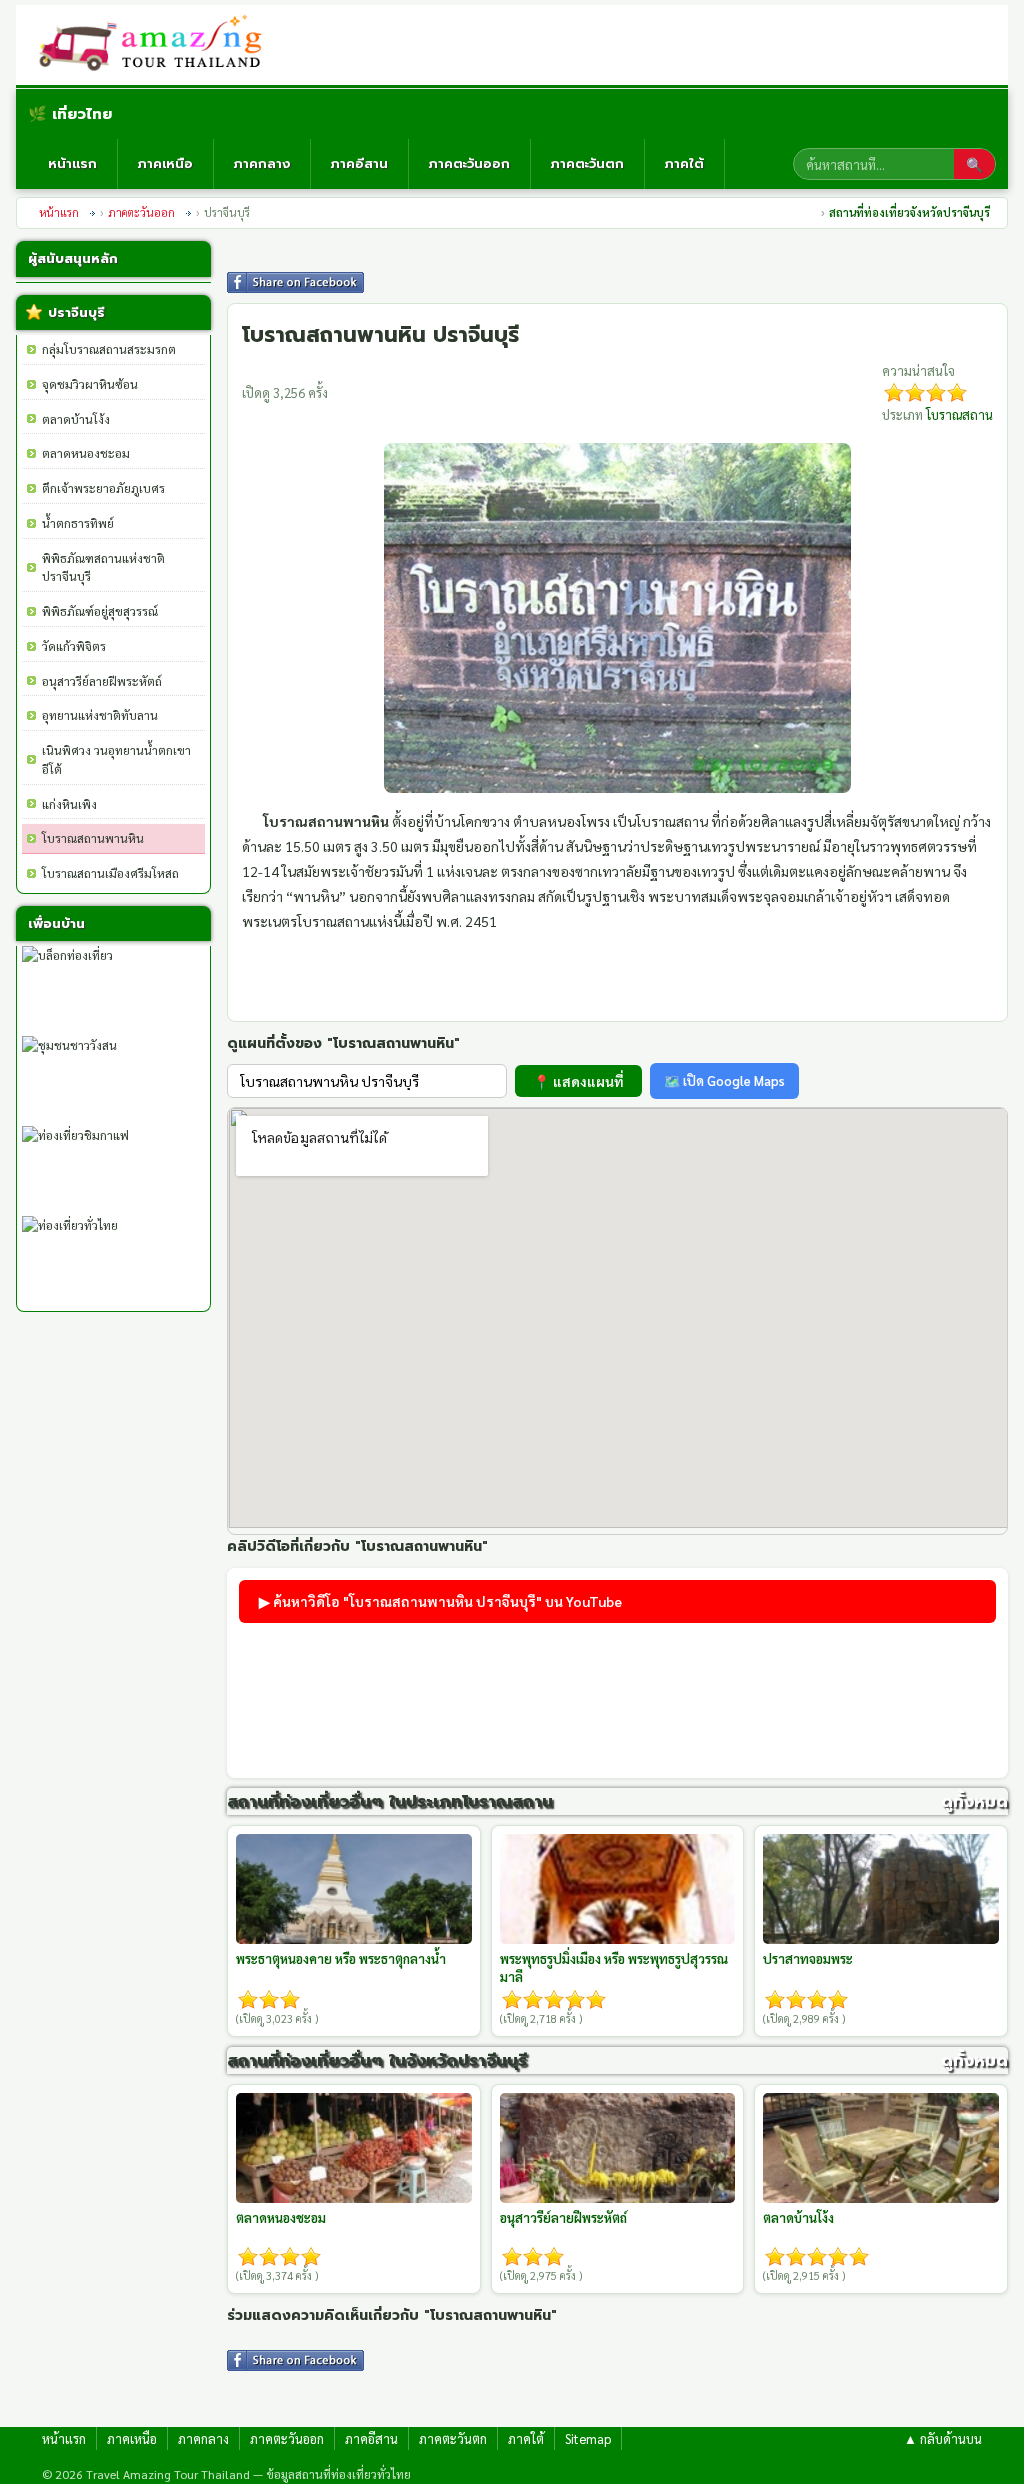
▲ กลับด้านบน (943, 2438)
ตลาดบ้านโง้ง (76, 419)
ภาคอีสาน (359, 163)
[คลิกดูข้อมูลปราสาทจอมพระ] (881, 1889)
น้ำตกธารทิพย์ (78, 523)
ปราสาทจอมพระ (808, 1958)
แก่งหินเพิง (69, 804)
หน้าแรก (72, 163)
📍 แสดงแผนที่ (578, 1081)
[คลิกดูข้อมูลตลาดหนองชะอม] (354, 2148)
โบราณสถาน (959, 414)
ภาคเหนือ (165, 163)
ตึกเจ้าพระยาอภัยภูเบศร (103, 488)
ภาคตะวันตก (587, 163)
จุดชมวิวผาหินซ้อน (90, 384)
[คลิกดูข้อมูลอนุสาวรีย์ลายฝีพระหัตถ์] (618, 2148)
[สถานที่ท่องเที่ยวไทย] (158, 45)
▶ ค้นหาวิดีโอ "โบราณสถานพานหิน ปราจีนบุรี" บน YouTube (440, 1601)
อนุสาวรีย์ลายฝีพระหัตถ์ (102, 681)
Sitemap (588, 2438)
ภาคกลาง (262, 163)
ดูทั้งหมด (974, 1801)
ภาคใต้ (684, 163)
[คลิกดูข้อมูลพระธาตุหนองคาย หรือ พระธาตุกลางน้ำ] (354, 1889)
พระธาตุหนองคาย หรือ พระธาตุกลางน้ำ (341, 1958)
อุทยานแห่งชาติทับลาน (100, 715)
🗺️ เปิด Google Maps (724, 1080)
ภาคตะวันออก (469, 163)
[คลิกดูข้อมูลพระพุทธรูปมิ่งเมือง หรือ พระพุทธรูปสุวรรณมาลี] (618, 1889)
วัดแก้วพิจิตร (74, 646)
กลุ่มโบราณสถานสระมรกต (109, 349)
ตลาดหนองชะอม (86, 453)
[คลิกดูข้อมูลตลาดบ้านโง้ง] (881, 2148)
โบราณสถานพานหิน (93, 838)
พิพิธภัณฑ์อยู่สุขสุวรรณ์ (100, 611)
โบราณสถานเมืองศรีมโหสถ (110, 873)
